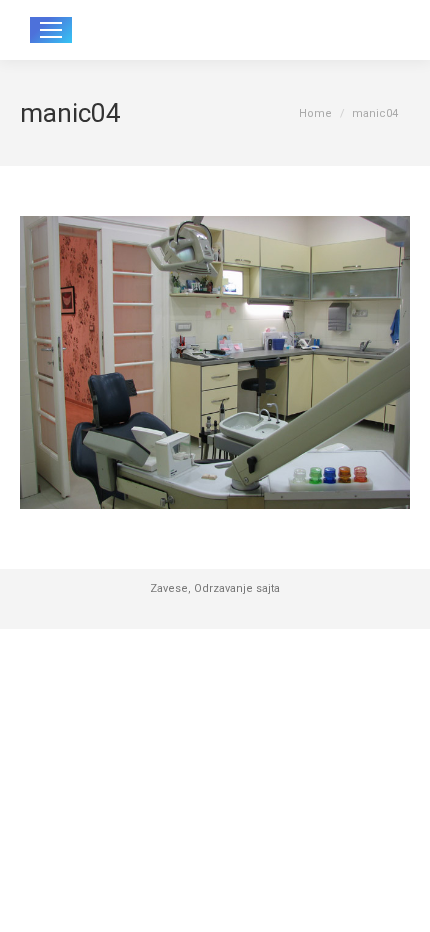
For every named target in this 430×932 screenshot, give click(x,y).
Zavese (169, 588)
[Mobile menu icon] (51, 30)
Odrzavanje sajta (237, 588)
